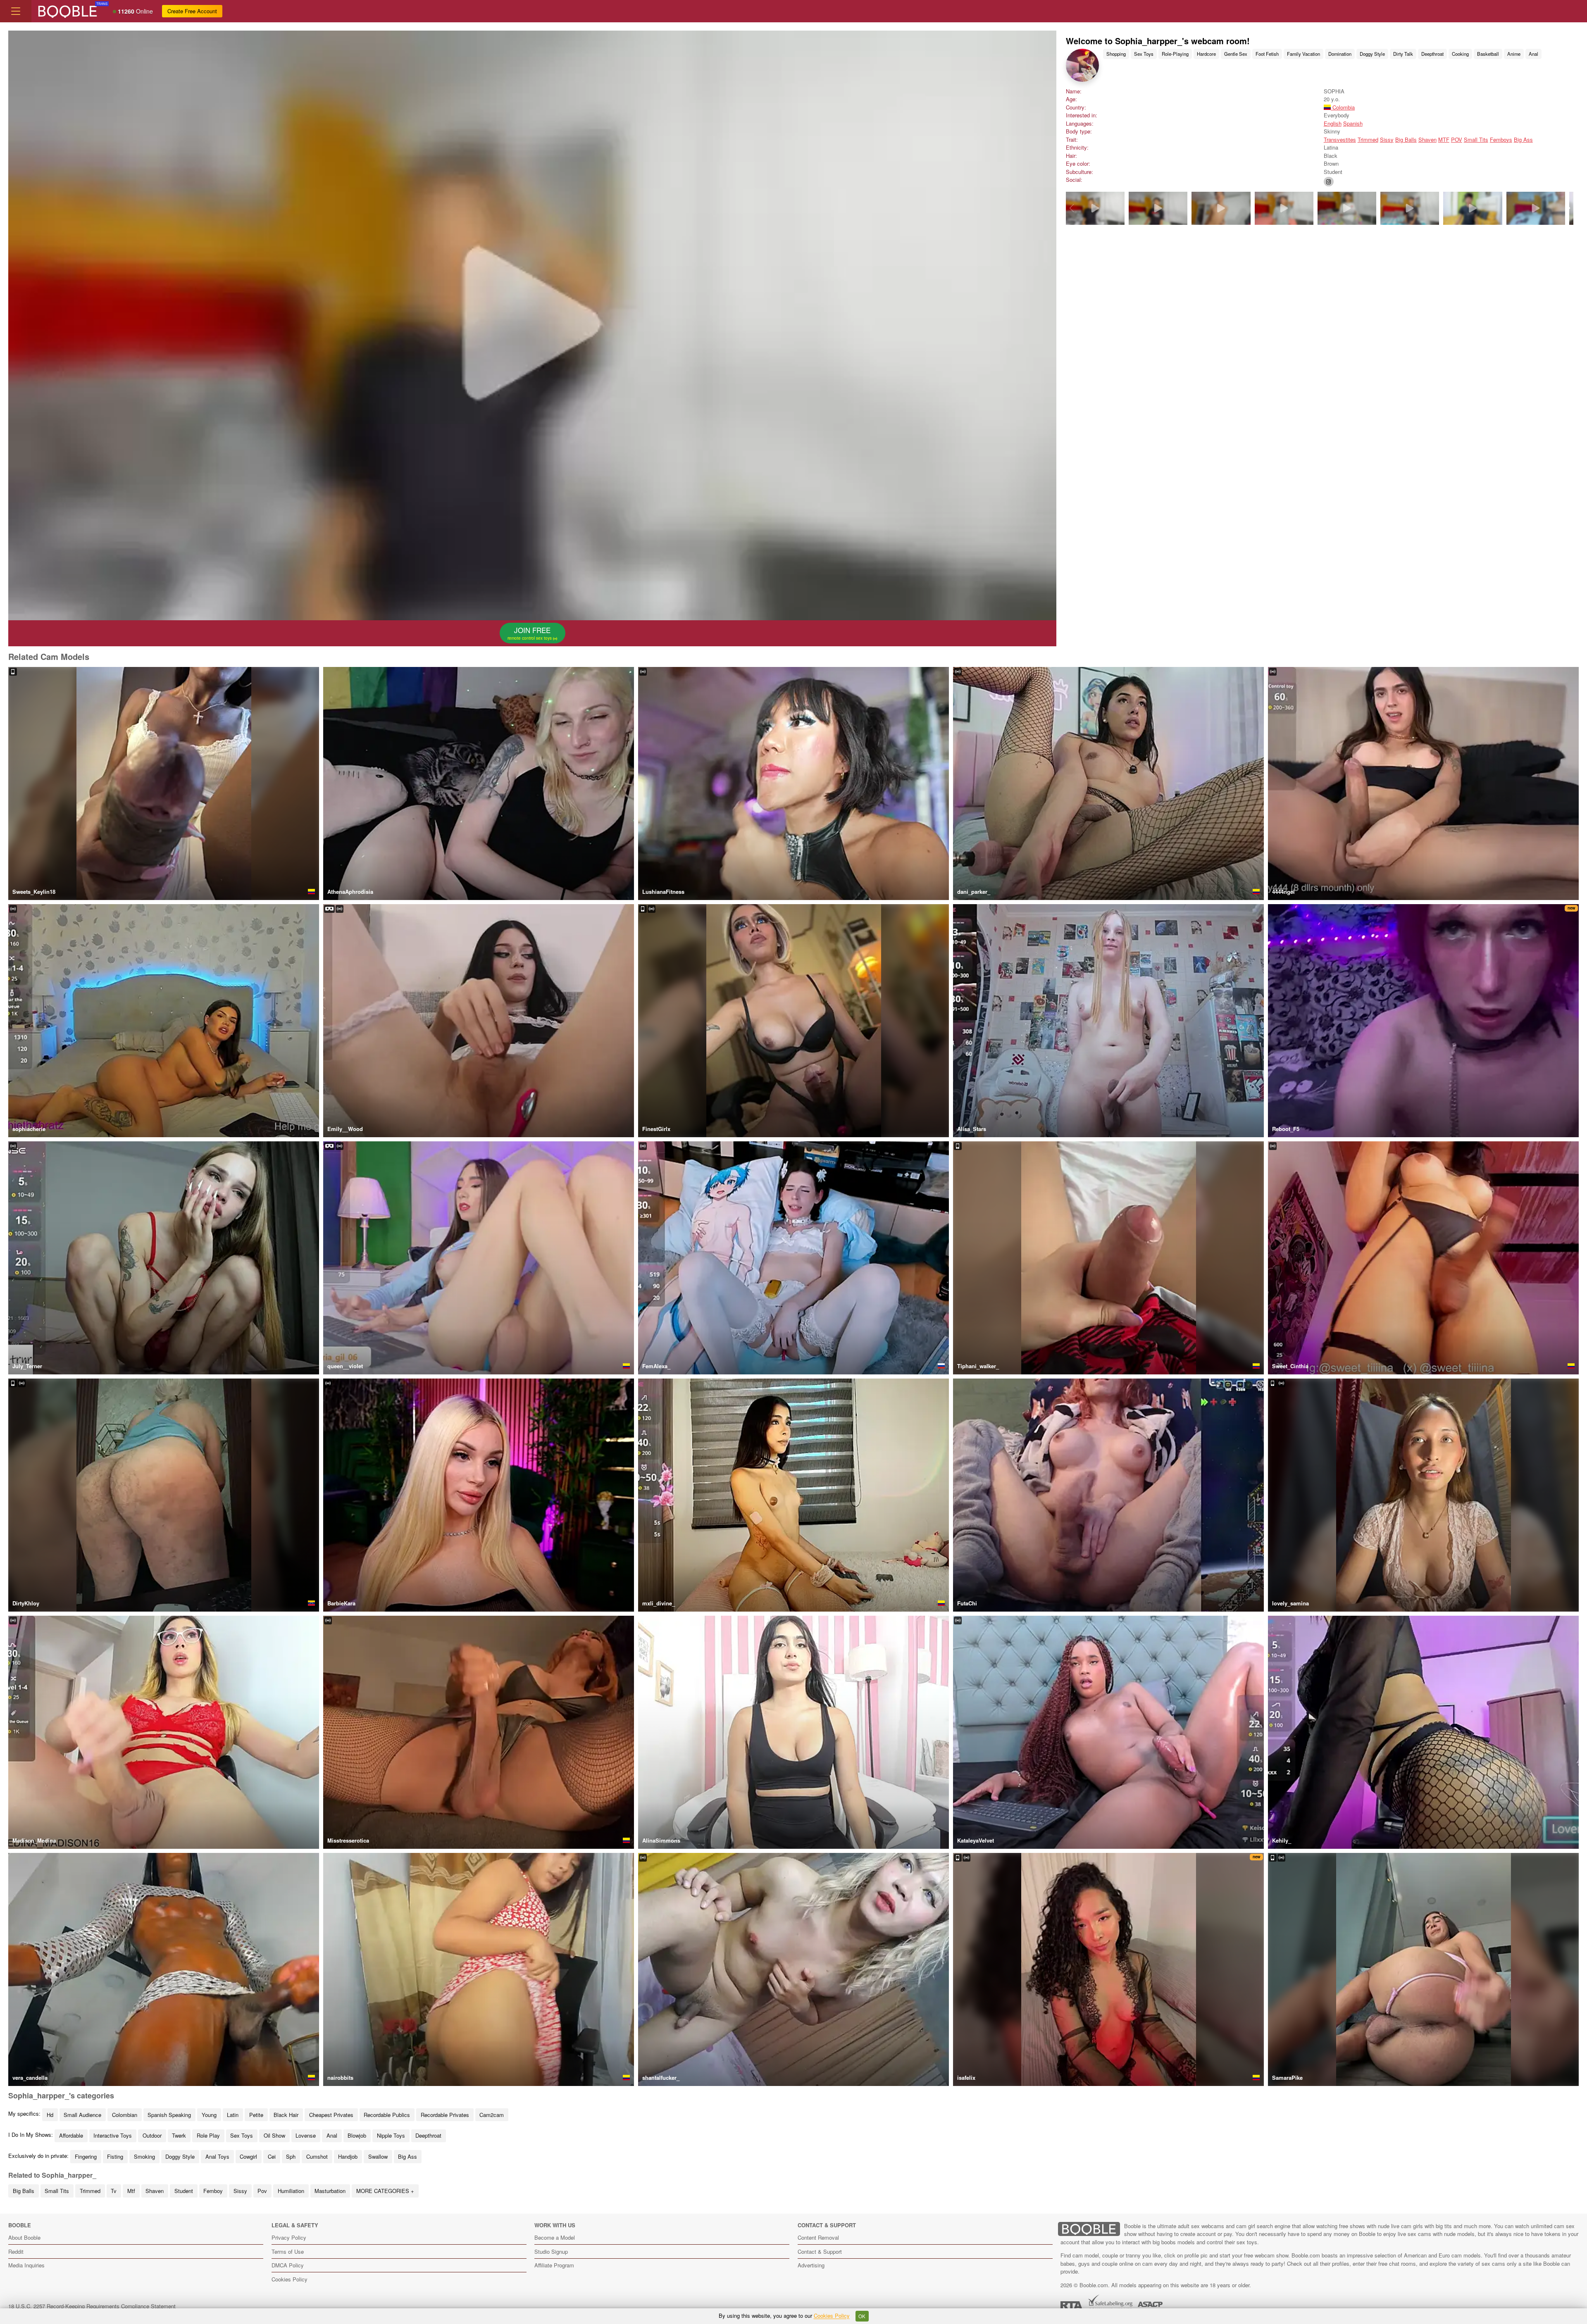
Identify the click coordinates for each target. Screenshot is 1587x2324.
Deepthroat (1432, 54)
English (1333, 123)
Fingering (86, 2156)
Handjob (348, 2156)
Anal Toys (217, 2156)
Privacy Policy (289, 2237)
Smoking (144, 2156)
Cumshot (317, 2156)
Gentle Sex (1236, 54)
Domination (1340, 54)
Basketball (1488, 54)
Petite (256, 2115)
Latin (233, 2115)
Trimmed (1368, 139)
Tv (114, 2191)
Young (209, 2115)
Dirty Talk (1403, 54)
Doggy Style (1372, 54)
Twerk (179, 2135)
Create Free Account (192, 11)
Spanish (1353, 123)
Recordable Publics (387, 2115)
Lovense (306, 2135)
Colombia (1343, 107)
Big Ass (1523, 139)
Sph (291, 2156)
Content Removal (818, 2237)
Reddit (16, 2251)
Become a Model (555, 2237)
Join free (530, 633)
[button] (1568, 208)
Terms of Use (288, 2251)
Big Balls (1406, 139)
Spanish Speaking (169, 2115)
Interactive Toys (113, 2135)
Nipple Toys (391, 2135)
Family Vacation (1303, 54)
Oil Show (274, 2135)
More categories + (385, 2191)
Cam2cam (492, 2115)
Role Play (208, 2135)
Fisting (115, 2156)
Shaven (1427, 139)
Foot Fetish (1267, 54)
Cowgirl (248, 2156)
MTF (1444, 139)
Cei (272, 2156)
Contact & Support (820, 2251)
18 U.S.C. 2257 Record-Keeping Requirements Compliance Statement (92, 2306)
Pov (262, 2191)
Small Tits (1476, 139)
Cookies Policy (290, 2279)
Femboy (213, 2191)
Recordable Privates (445, 2115)
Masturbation (330, 2191)
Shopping (1116, 54)
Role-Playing (1175, 54)
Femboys (1501, 139)
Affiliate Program (554, 2265)
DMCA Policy (288, 2265)
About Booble (24, 2237)
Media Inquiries (26, 2265)
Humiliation (291, 2191)
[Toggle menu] (16, 11)
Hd (50, 2115)
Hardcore (1206, 54)
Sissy (1387, 139)
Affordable (71, 2135)
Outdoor (152, 2135)
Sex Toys (1144, 54)
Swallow (378, 2156)
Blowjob (357, 2135)
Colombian (125, 2115)
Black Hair (286, 2115)
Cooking (1460, 54)
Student (184, 2191)
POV (1457, 139)
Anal (1533, 54)
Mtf (131, 2191)
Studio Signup (551, 2251)
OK (862, 2316)
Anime (1514, 54)
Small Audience (82, 2115)
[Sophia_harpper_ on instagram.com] (1329, 182)
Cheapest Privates (331, 2115)
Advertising (811, 2265)
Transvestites (1340, 139)
